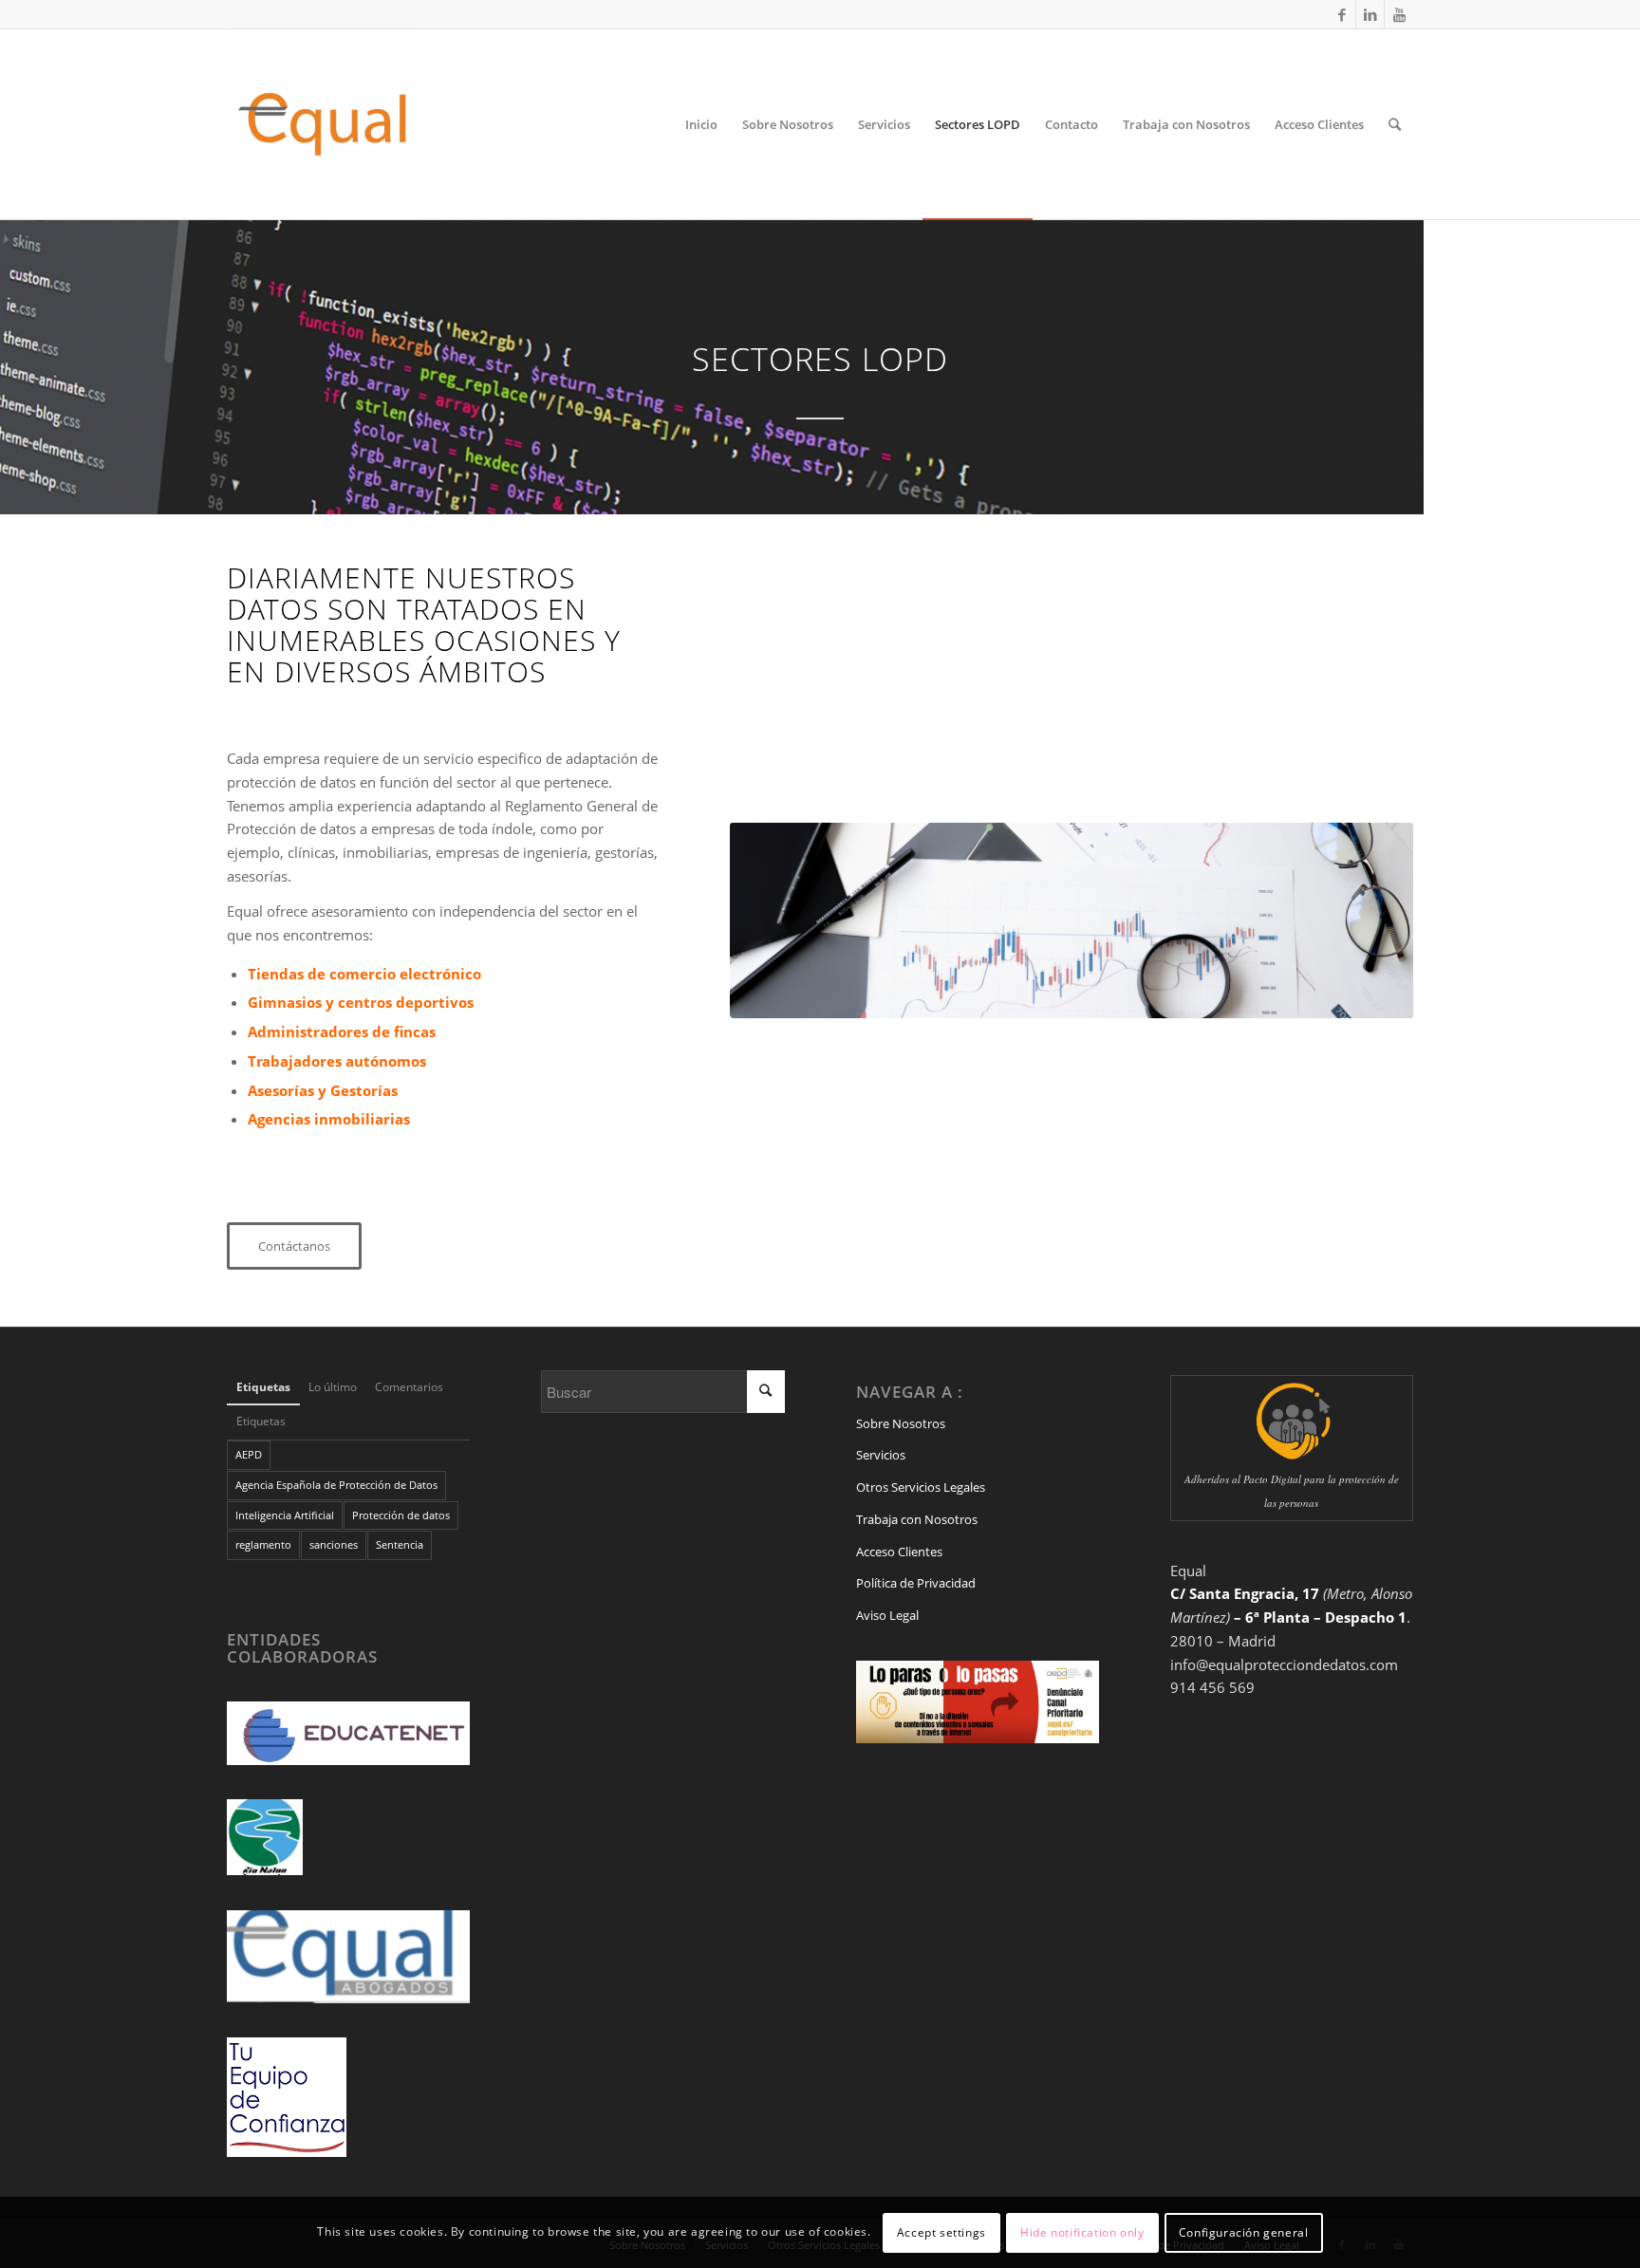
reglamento (263, 1544)
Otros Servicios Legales (921, 1487)
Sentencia (400, 1544)
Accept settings (941, 2231)
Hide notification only (1082, 2231)
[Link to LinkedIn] (1370, 14)
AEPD (249, 1454)
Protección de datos (401, 1515)
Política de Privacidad (916, 1583)
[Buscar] (1395, 124)
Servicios (881, 1455)
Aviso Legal (887, 1615)
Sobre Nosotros (901, 1423)
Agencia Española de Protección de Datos (336, 1485)
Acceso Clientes (899, 1552)
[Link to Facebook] (1342, 14)
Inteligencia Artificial (285, 1515)
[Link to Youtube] (1399, 14)
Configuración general (1244, 2231)
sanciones (334, 1544)
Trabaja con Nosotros (917, 1519)
